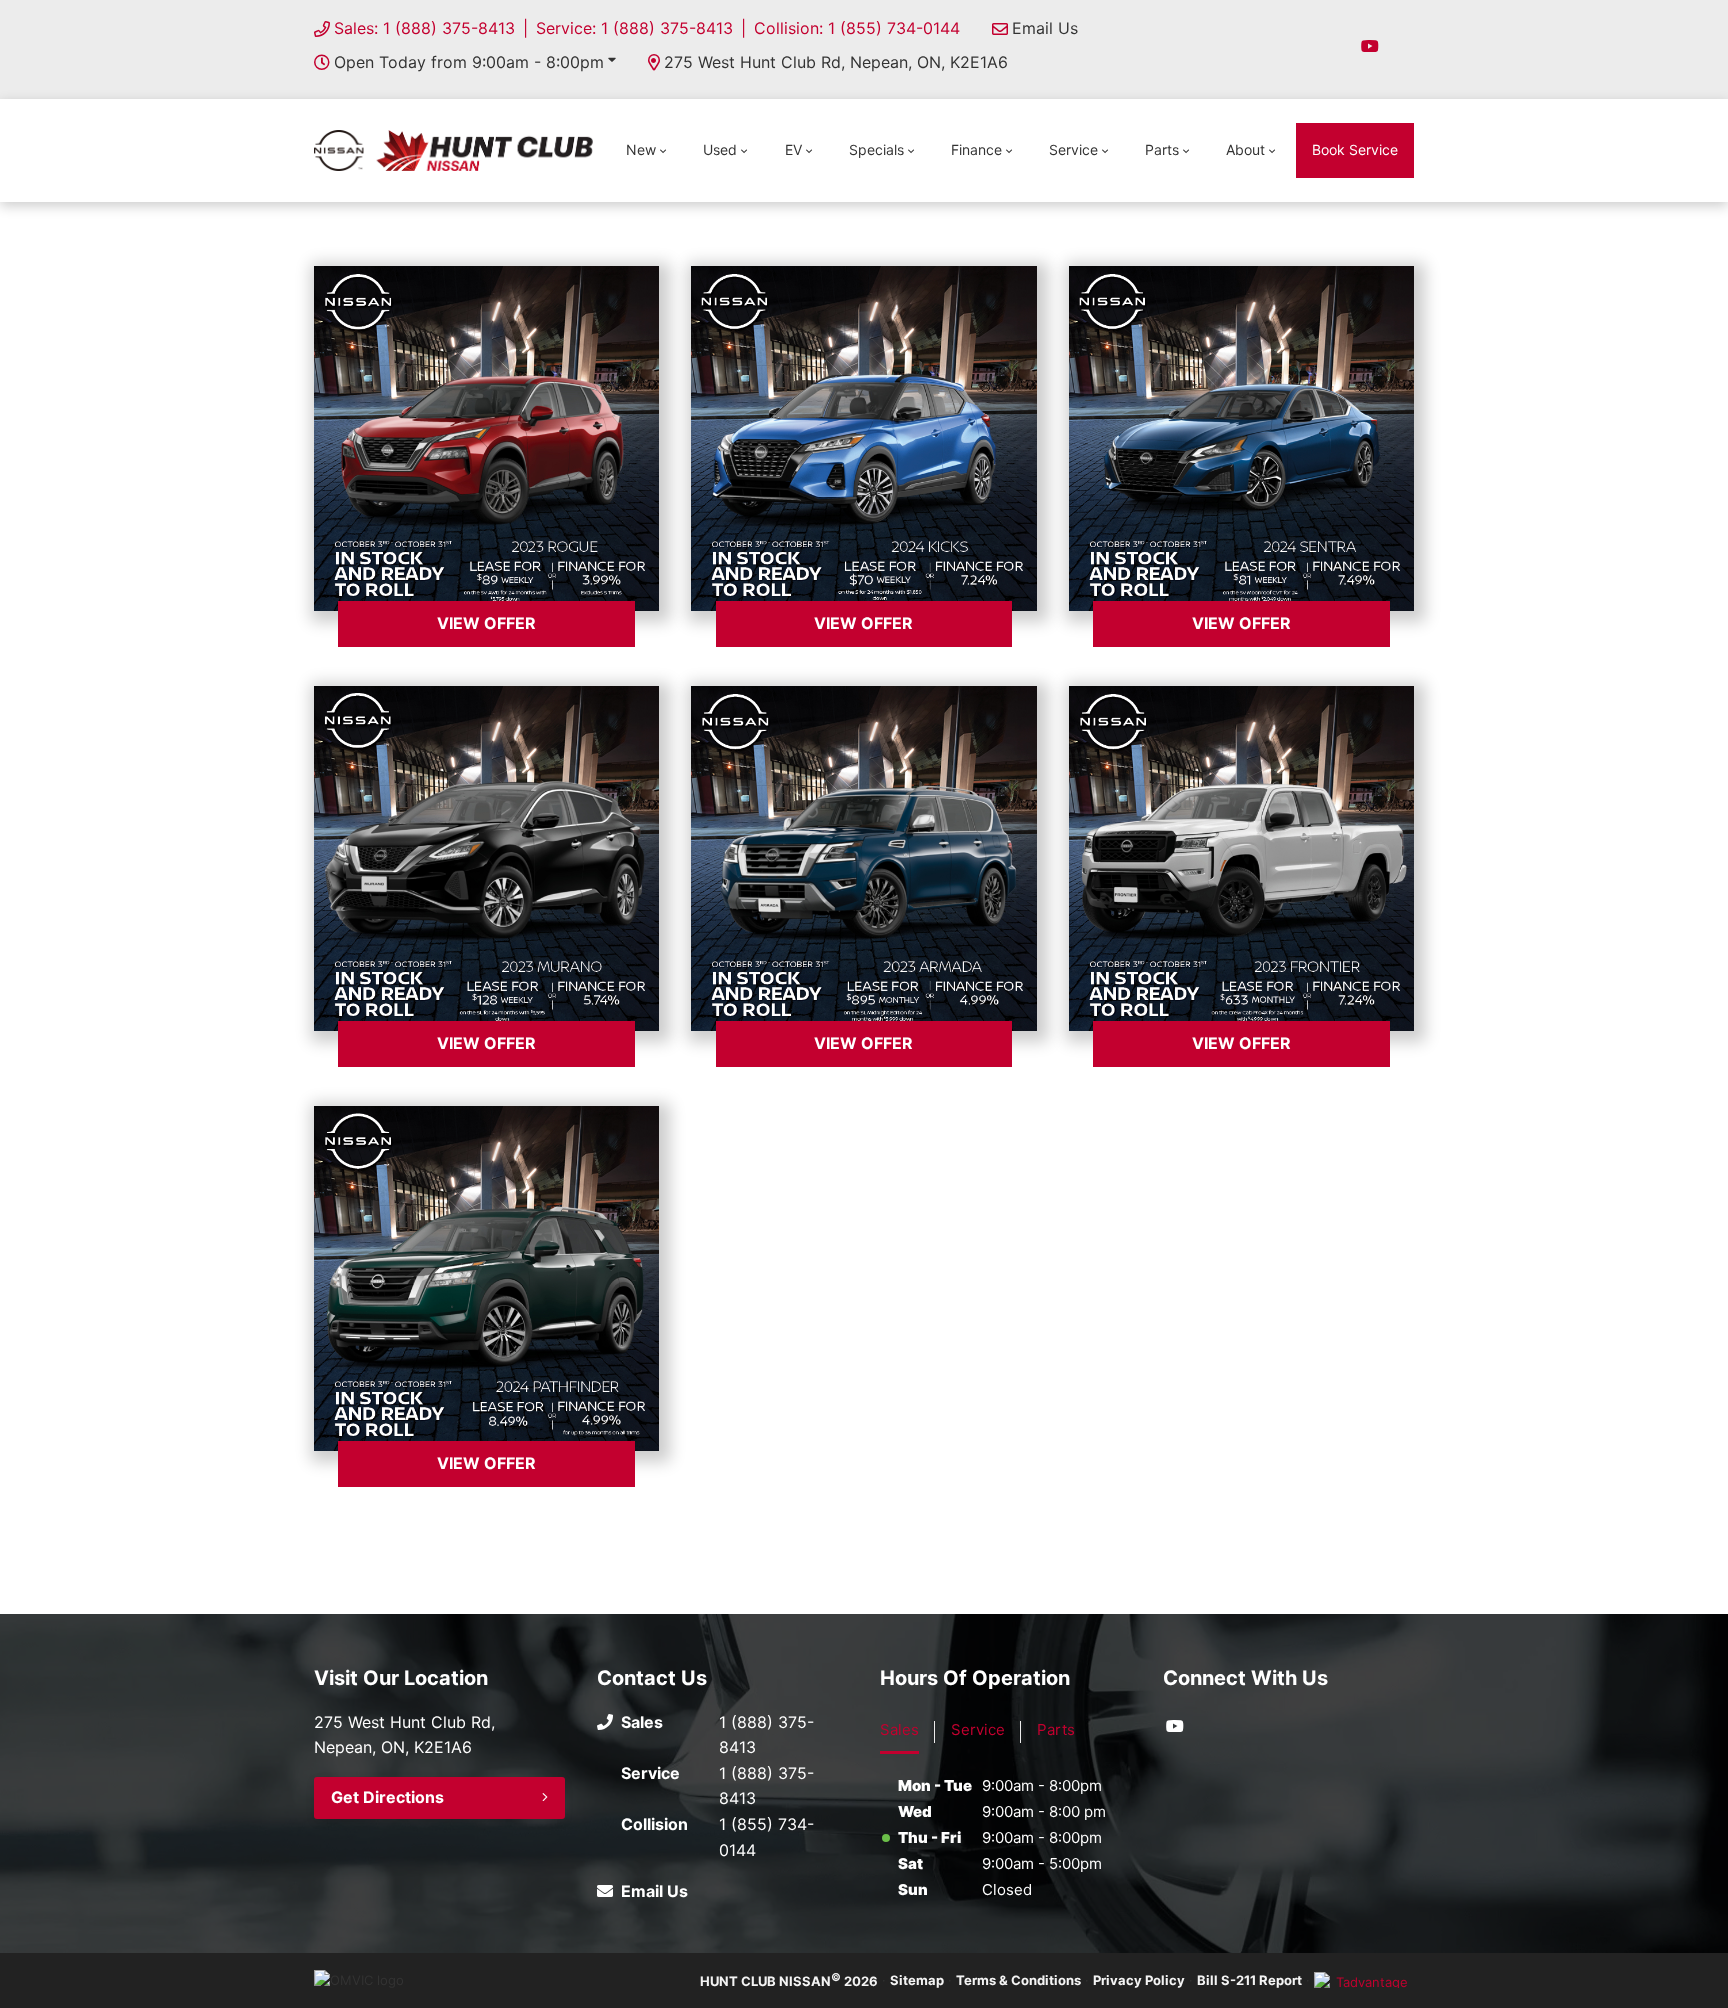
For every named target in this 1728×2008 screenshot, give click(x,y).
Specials (876, 149)
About (1245, 149)
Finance (976, 149)
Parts (1162, 149)
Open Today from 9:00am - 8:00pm (469, 62)
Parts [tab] (1056, 1729)
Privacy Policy (1139, 1980)
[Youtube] (1370, 46)
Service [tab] (978, 1729)
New (641, 149)
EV (793, 149)
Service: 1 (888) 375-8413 (634, 28)
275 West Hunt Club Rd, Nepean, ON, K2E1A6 (836, 62)
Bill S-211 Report (1249, 1980)
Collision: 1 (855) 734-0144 (857, 28)
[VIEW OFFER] (486, 438)
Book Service (1355, 149)
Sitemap (917, 1980)
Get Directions (387, 1797)
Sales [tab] (899, 1729)
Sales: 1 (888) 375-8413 (424, 28)
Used (720, 149)
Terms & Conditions (1018, 1980)
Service (1073, 149)
